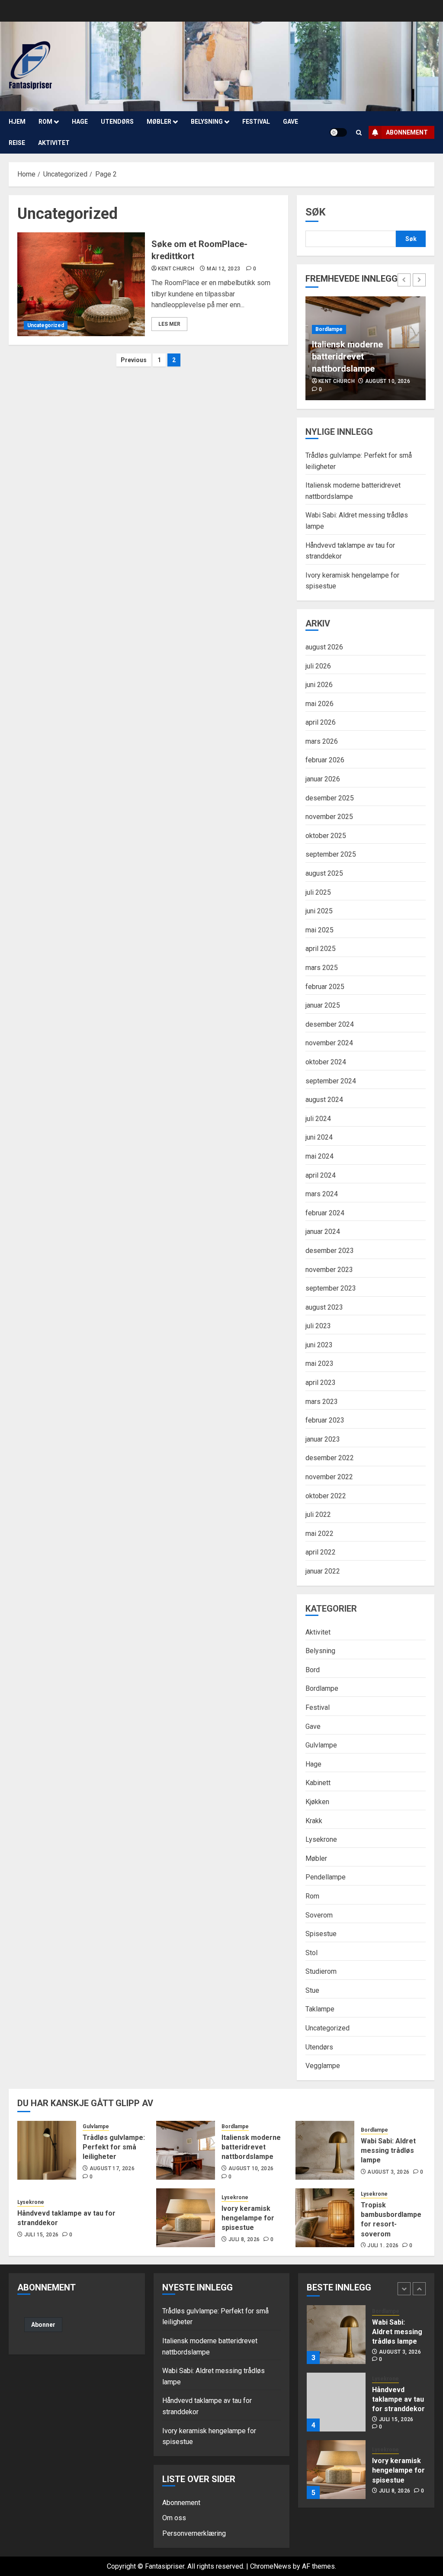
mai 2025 (319, 930)
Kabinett (318, 1783)
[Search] (359, 133)
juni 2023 (319, 1345)
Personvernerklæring (194, 2533)
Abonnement (407, 132)
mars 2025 (322, 968)
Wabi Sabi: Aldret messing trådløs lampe (388, 2151)
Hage (80, 122)
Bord (313, 1670)
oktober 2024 (326, 1062)
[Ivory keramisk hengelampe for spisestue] (186, 2218)
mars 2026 (322, 741)
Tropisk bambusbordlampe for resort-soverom (391, 2219)
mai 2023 (319, 1363)
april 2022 (321, 1552)
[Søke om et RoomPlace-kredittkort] (81, 284)
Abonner (43, 2325)
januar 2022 (323, 1571)
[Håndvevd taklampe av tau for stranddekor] (336, 2402)
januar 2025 (323, 1005)
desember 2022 (330, 1458)
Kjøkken (317, 1802)
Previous (134, 360)
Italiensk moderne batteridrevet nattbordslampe (347, 357)
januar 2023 (323, 1439)
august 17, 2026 (112, 2168)
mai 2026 (319, 704)
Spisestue (321, 1934)
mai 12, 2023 (223, 269)
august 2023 (324, 1307)
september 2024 (331, 1081)
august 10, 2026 (388, 381)
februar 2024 (325, 1213)
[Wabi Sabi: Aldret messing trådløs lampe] (325, 2150)
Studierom (321, 1971)
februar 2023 (325, 1420)
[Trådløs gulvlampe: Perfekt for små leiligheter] (47, 2150)
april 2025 (321, 949)
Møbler (159, 122)
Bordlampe (329, 329)
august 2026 (324, 647)
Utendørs (117, 122)
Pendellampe (326, 1877)
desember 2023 (330, 1251)
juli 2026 (318, 666)
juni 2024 (319, 1137)
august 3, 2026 (388, 2172)
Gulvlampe (321, 1745)
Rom (45, 122)
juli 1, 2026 (383, 2245)
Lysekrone (321, 1839)
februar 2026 (325, 760)
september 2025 (331, 854)
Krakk (314, 1821)
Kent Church (176, 269)
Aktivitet (54, 143)
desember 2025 (330, 798)
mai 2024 (319, 1156)
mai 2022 (319, 1534)
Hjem (17, 122)
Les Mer (169, 324)
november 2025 (329, 817)
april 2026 (321, 722)
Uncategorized (46, 325)
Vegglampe (323, 2066)
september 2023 (331, 1288)
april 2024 (321, 1175)
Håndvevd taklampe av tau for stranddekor (398, 2399)
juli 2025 (318, 892)
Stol (311, 1953)
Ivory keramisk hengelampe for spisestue (248, 2218)
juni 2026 (319, 685)
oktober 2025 (326, 836)
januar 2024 (323, 1232)
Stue (312, 1990)
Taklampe (320, 2009)
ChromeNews (271, 2566)
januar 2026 (323, 779)
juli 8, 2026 (244, 2239)
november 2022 (329, 1477)
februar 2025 (325, 987)
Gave (291, 122)
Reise (17, 143)
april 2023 (321, 1383)
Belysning (207, 122)
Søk (316, 212)
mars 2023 (322, 1402)
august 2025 (324, 873)
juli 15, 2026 (42, 2235)
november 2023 (329, 1270)
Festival (256, 122)
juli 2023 (318, 1326)
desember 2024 (330, 1024)
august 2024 (324, 1100)
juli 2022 (318, 1514)
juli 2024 (318, 1119)
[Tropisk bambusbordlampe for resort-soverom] (325, 2218)
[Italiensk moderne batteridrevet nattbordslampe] (186, 2150)
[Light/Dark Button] (338, 132)
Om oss (174, 2518)
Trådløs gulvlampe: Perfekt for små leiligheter (114, 2147)
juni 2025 (319, 911)
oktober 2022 (326, 1496)
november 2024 (329, 1043)
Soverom (319, 1915)
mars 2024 (322, 1194)
